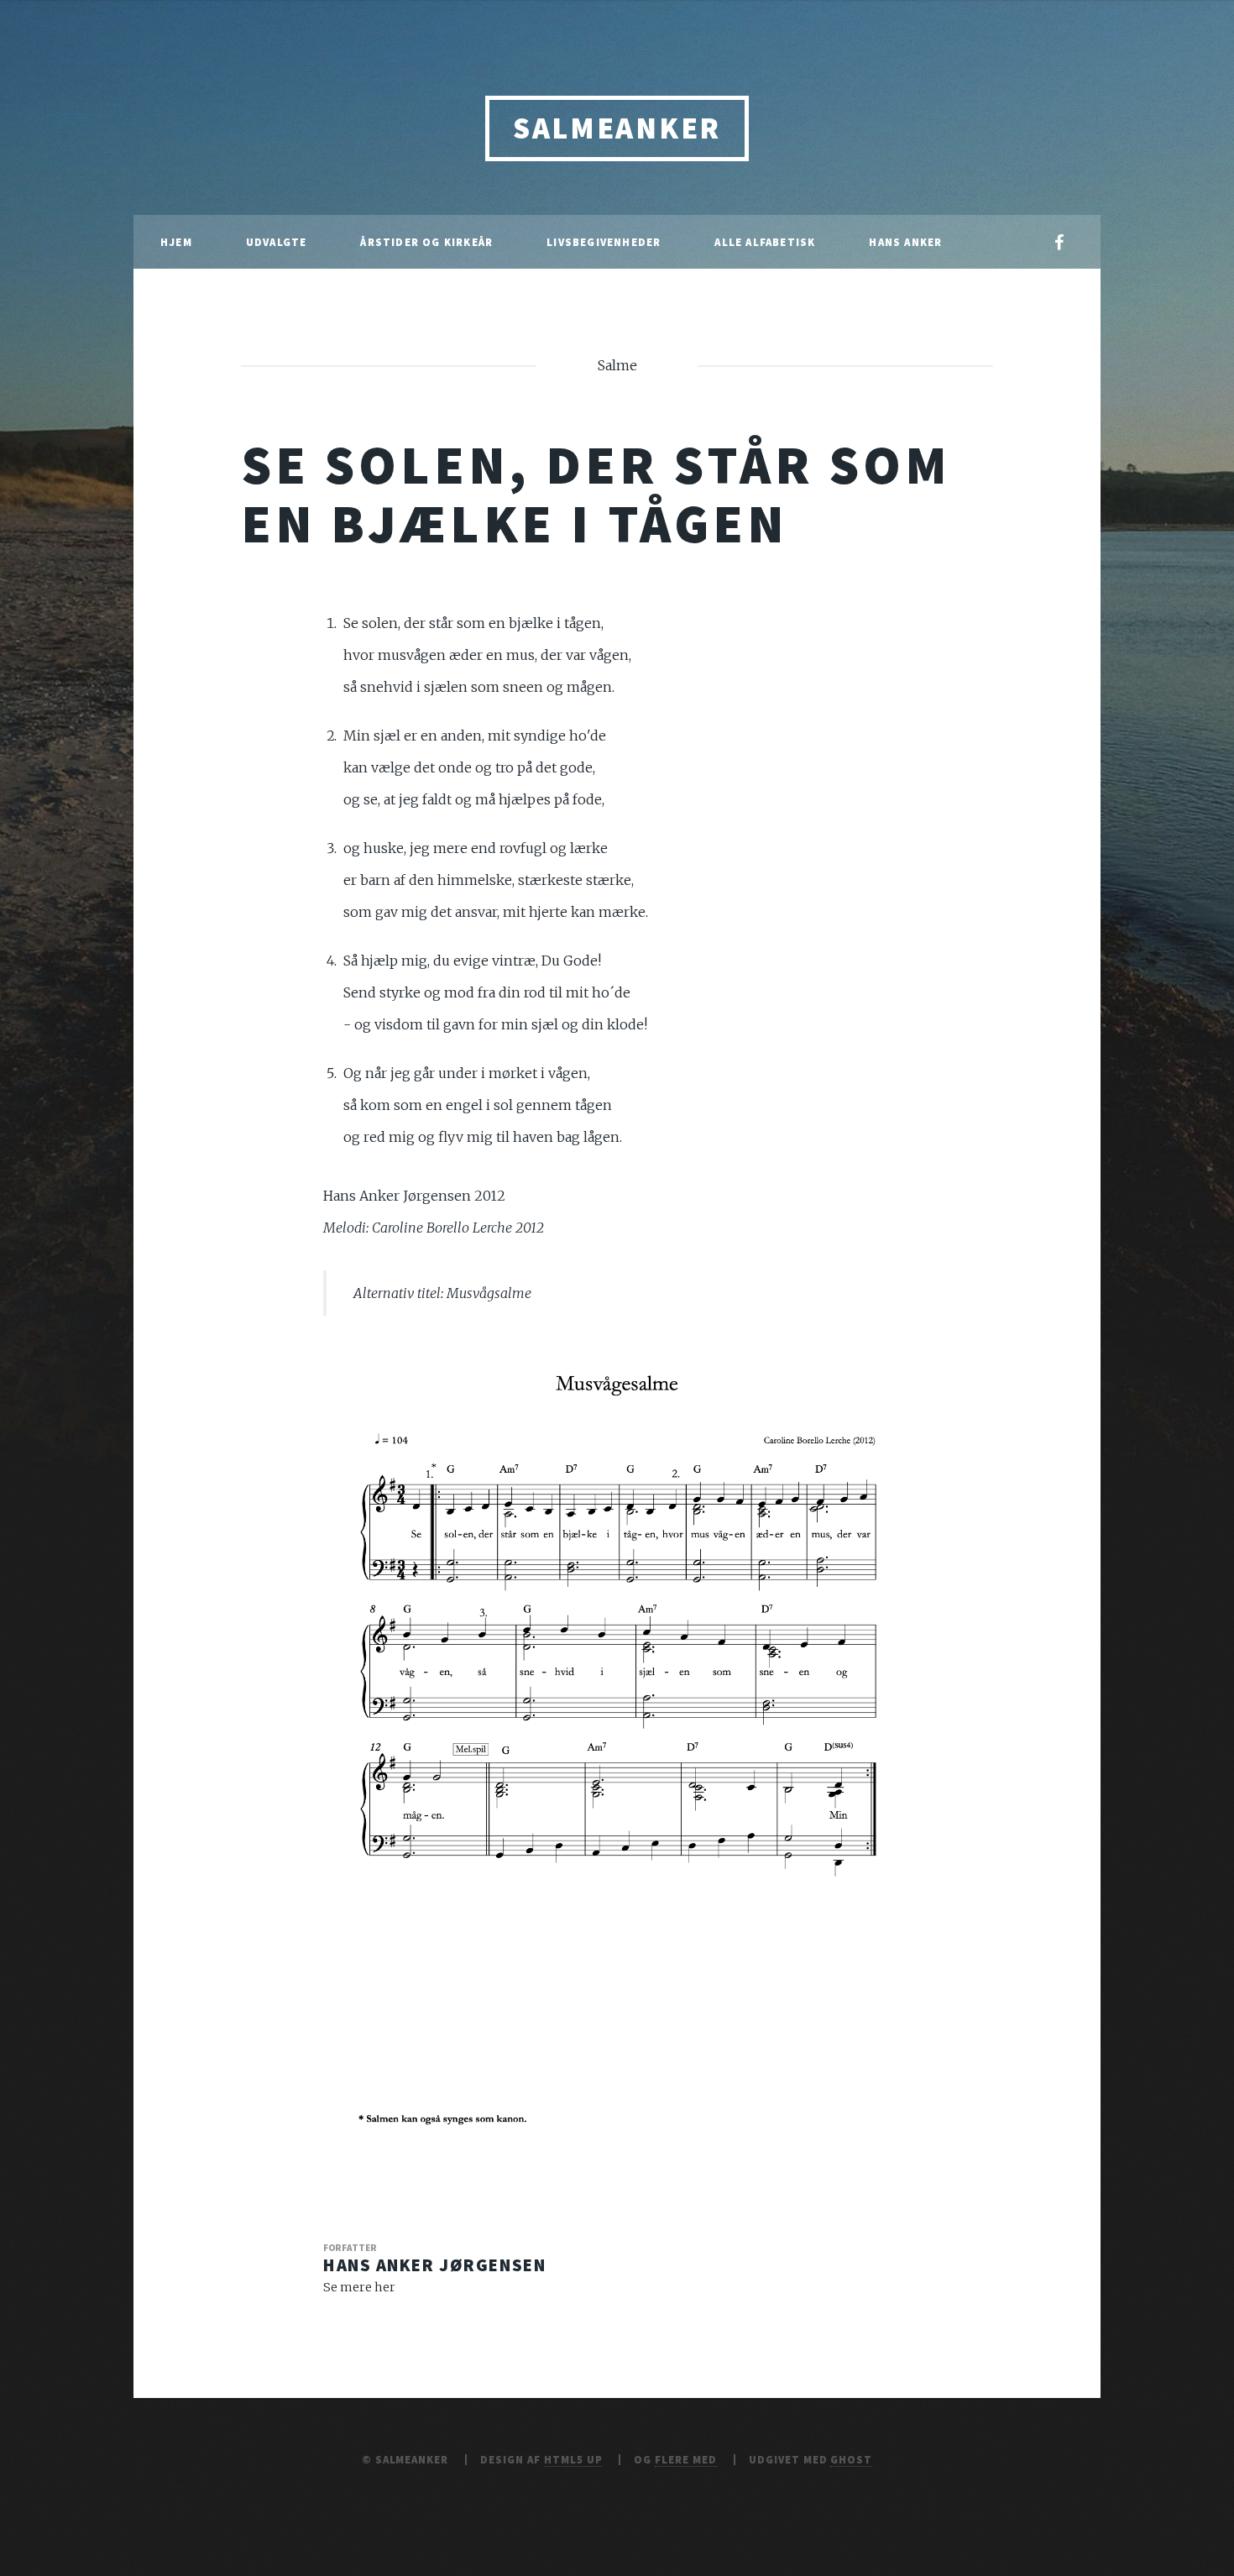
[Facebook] (1059, 243)
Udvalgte (277, 242)
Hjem (176, 242)
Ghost (851, 2459)
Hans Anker (905, 242)
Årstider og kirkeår (426, 242)
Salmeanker (617, 128)
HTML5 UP (573, 2459)
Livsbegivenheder (604, 242)
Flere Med (686, 2459)
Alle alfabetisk (765, 242)
